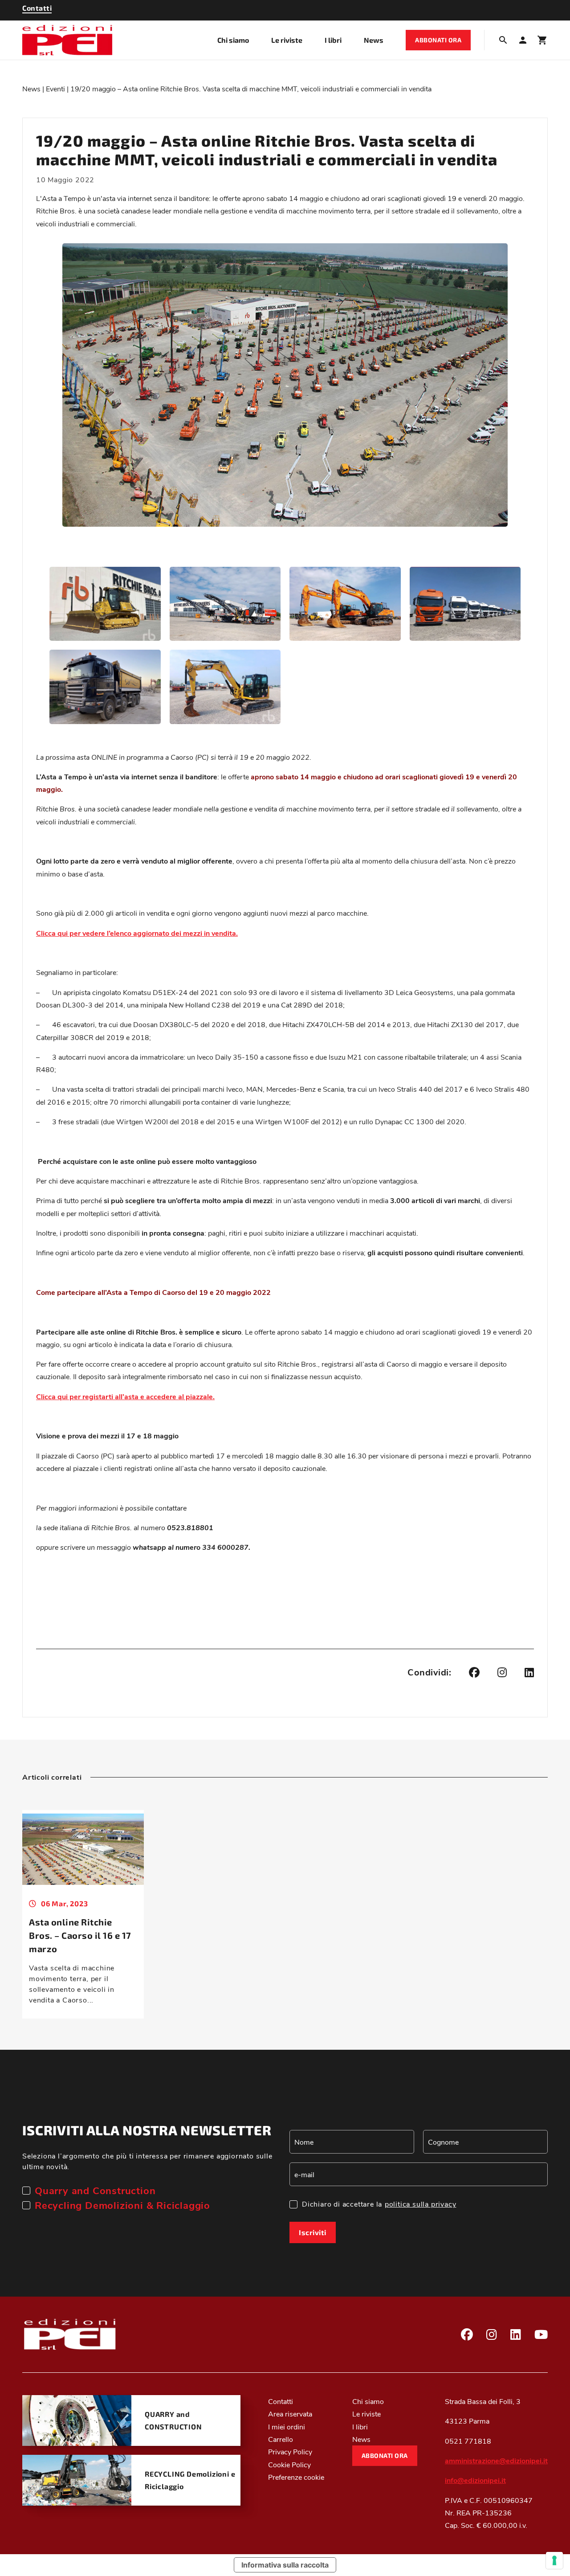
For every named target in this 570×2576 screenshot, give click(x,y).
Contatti (281, 2401)
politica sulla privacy (421, 2204)
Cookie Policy (289, 2464)
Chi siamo (233, 40)
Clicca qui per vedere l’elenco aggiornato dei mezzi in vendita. (137, 933)
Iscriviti (313, 2232)
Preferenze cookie (296, 2477)
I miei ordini (287, 2426)
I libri (333, 40)
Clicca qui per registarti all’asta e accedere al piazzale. (125, 1396)
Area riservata (290, 2414)
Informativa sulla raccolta (285, 2565)
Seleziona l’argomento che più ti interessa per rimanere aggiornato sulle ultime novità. (147, 2161)
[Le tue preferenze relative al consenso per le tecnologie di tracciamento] (554, 2560)
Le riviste (287, 40)
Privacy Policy (290, 2451)
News (374, 40)
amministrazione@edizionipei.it (496, 2460)
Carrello (281, 2439)
